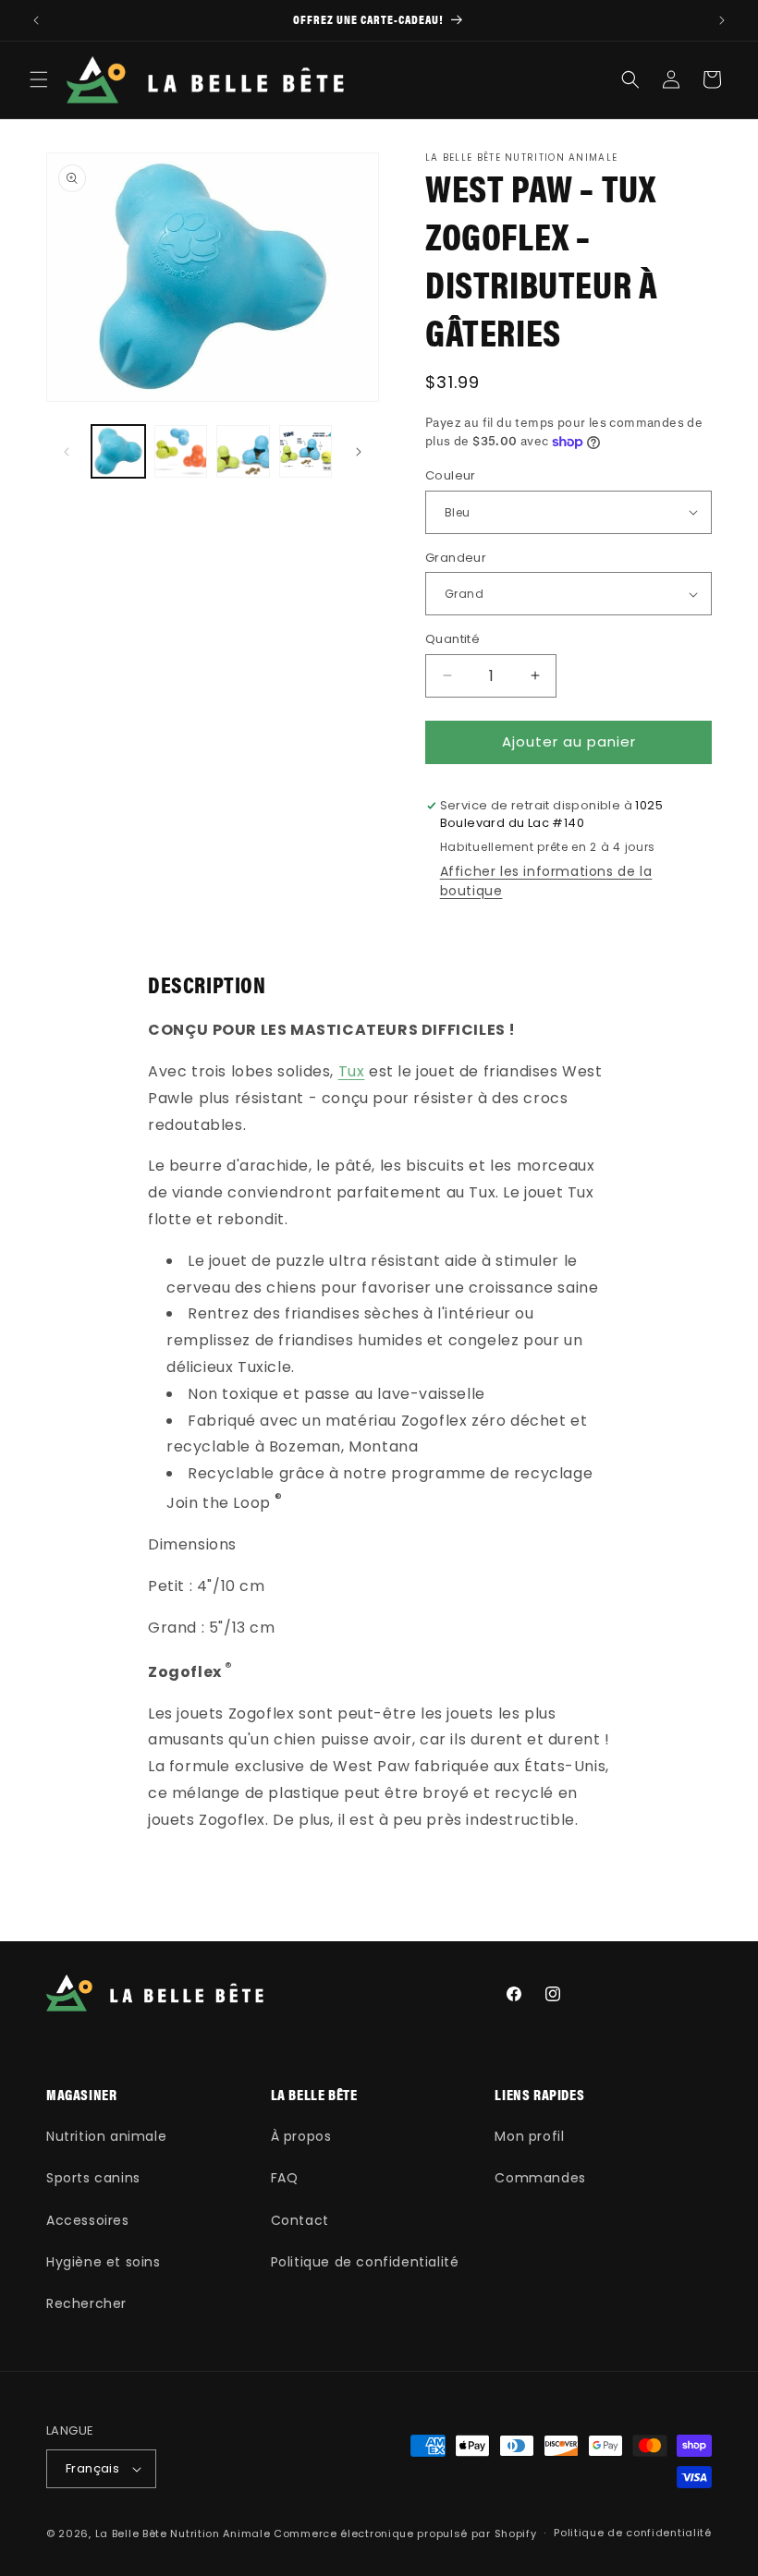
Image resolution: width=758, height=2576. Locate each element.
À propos (301, 2136)
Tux (352, 1071)
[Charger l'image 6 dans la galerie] (306, 452)
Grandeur (456, 558)
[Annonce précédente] (36, 20)
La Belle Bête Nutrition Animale (183, 2533)
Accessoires (88, 2220)
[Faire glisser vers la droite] (359, 452)
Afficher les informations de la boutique (546, 881)
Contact (300, 2220)
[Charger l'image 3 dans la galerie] (243, 452)
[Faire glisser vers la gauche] (67, 452)
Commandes (540, 2178)
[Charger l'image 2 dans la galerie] (181, 452)
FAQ (285, 2178)
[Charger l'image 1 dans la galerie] (118, 452)
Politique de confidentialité (365, 2262)
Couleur (451, 475)
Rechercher (86, 2303)
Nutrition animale (106, 2136)
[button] (39, 79)
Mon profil (529, 2136)
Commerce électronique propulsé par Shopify (405, 2533)
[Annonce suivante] (722, 20)
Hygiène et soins (104, 2262)
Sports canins (93, 2178)
